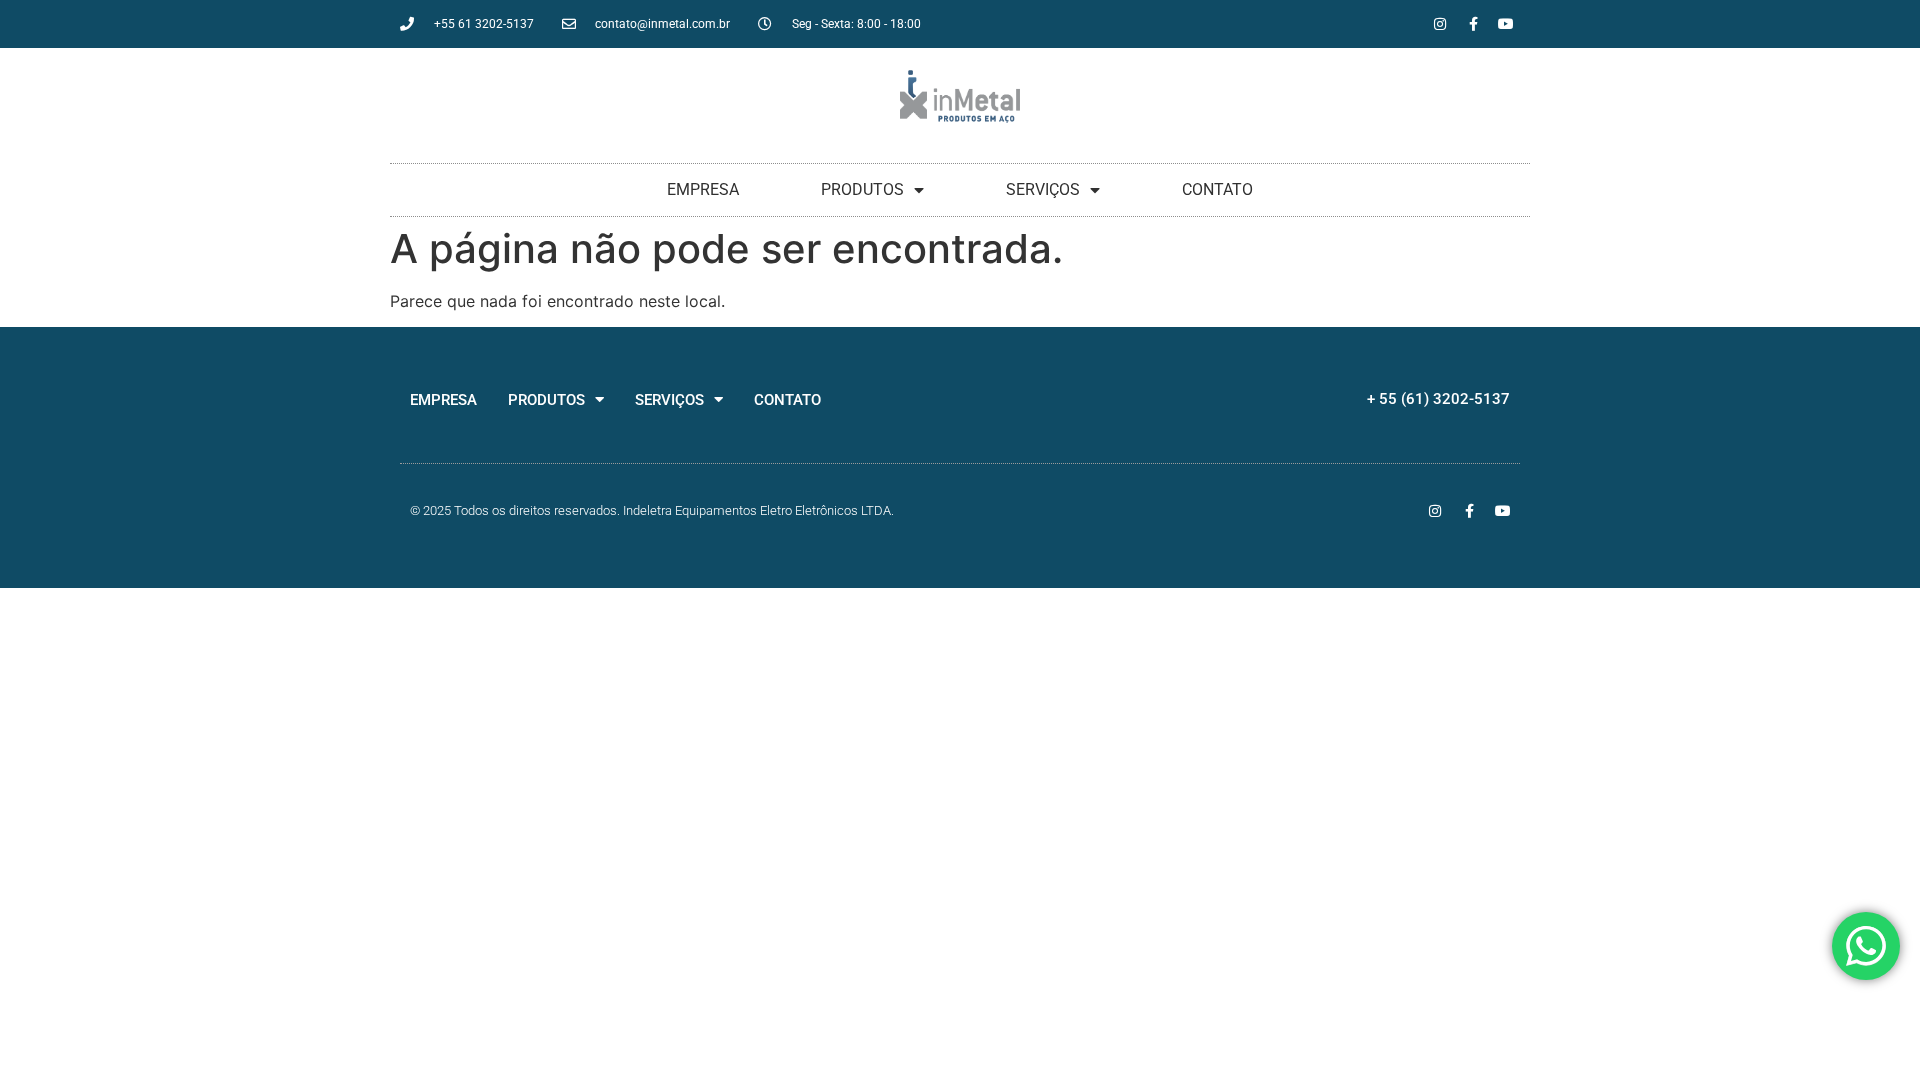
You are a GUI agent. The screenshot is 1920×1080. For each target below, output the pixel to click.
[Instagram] (1440, 24)
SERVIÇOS (1043, 189)
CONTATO (1217, 189)
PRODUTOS (862, 189)
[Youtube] (1506, 24)
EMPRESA (703, 189)
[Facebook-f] (1473, 24)
